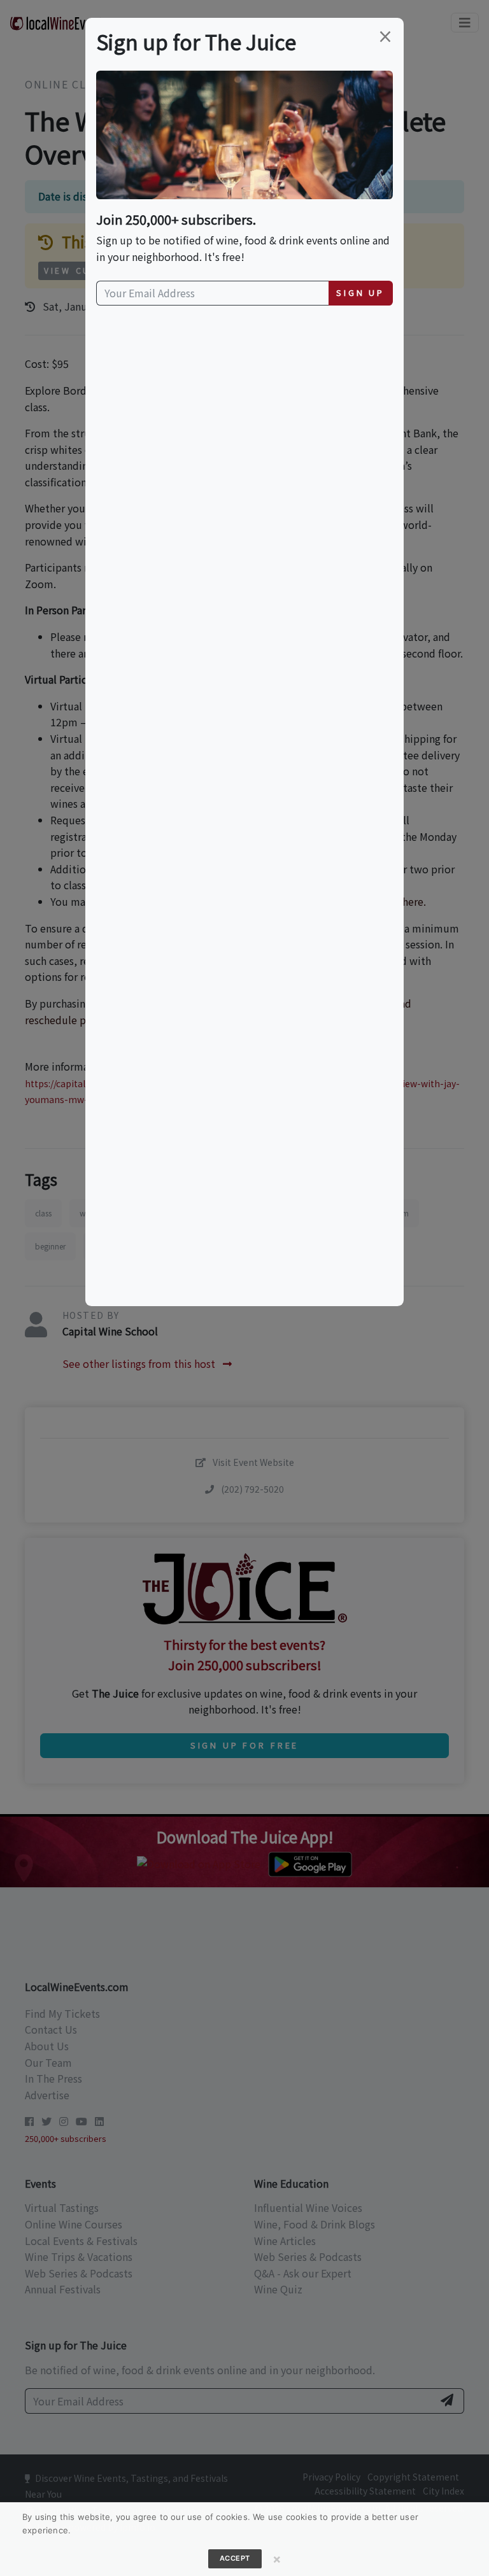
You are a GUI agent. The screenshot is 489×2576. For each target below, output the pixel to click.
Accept (235, 2558)
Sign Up (360, 292)
